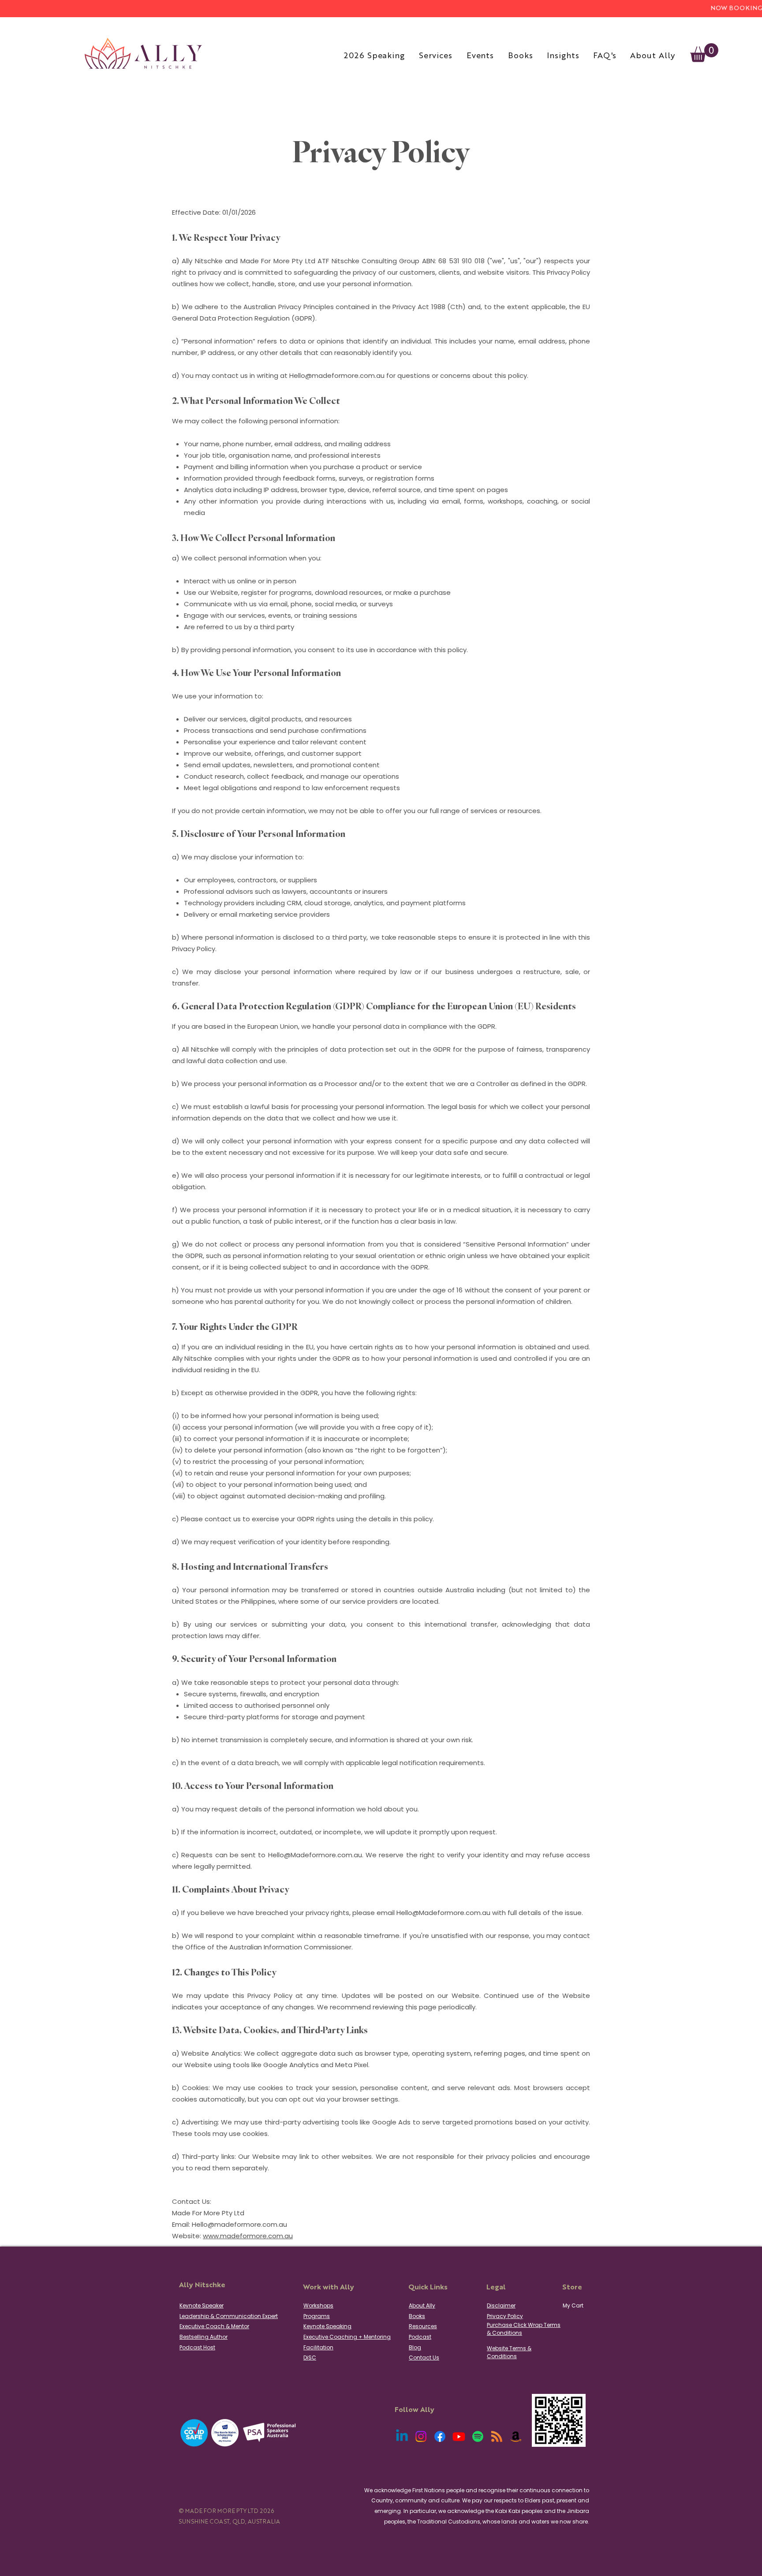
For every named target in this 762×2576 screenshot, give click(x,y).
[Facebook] (440, 2436)
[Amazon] (516, 2436)
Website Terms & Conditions (509, 2352)
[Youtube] (459, 2436)
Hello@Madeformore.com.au (315, 1855)
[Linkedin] (402, 2436)
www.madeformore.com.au (248, 2236)
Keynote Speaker (202, 2305)
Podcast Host (197, 2347)
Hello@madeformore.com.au (337, 375)
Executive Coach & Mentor (214, 2326)
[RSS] (497, 2436)
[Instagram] (421, 2436)
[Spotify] (478, 2436)
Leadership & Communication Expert (229, 2316)
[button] (704, 53)
